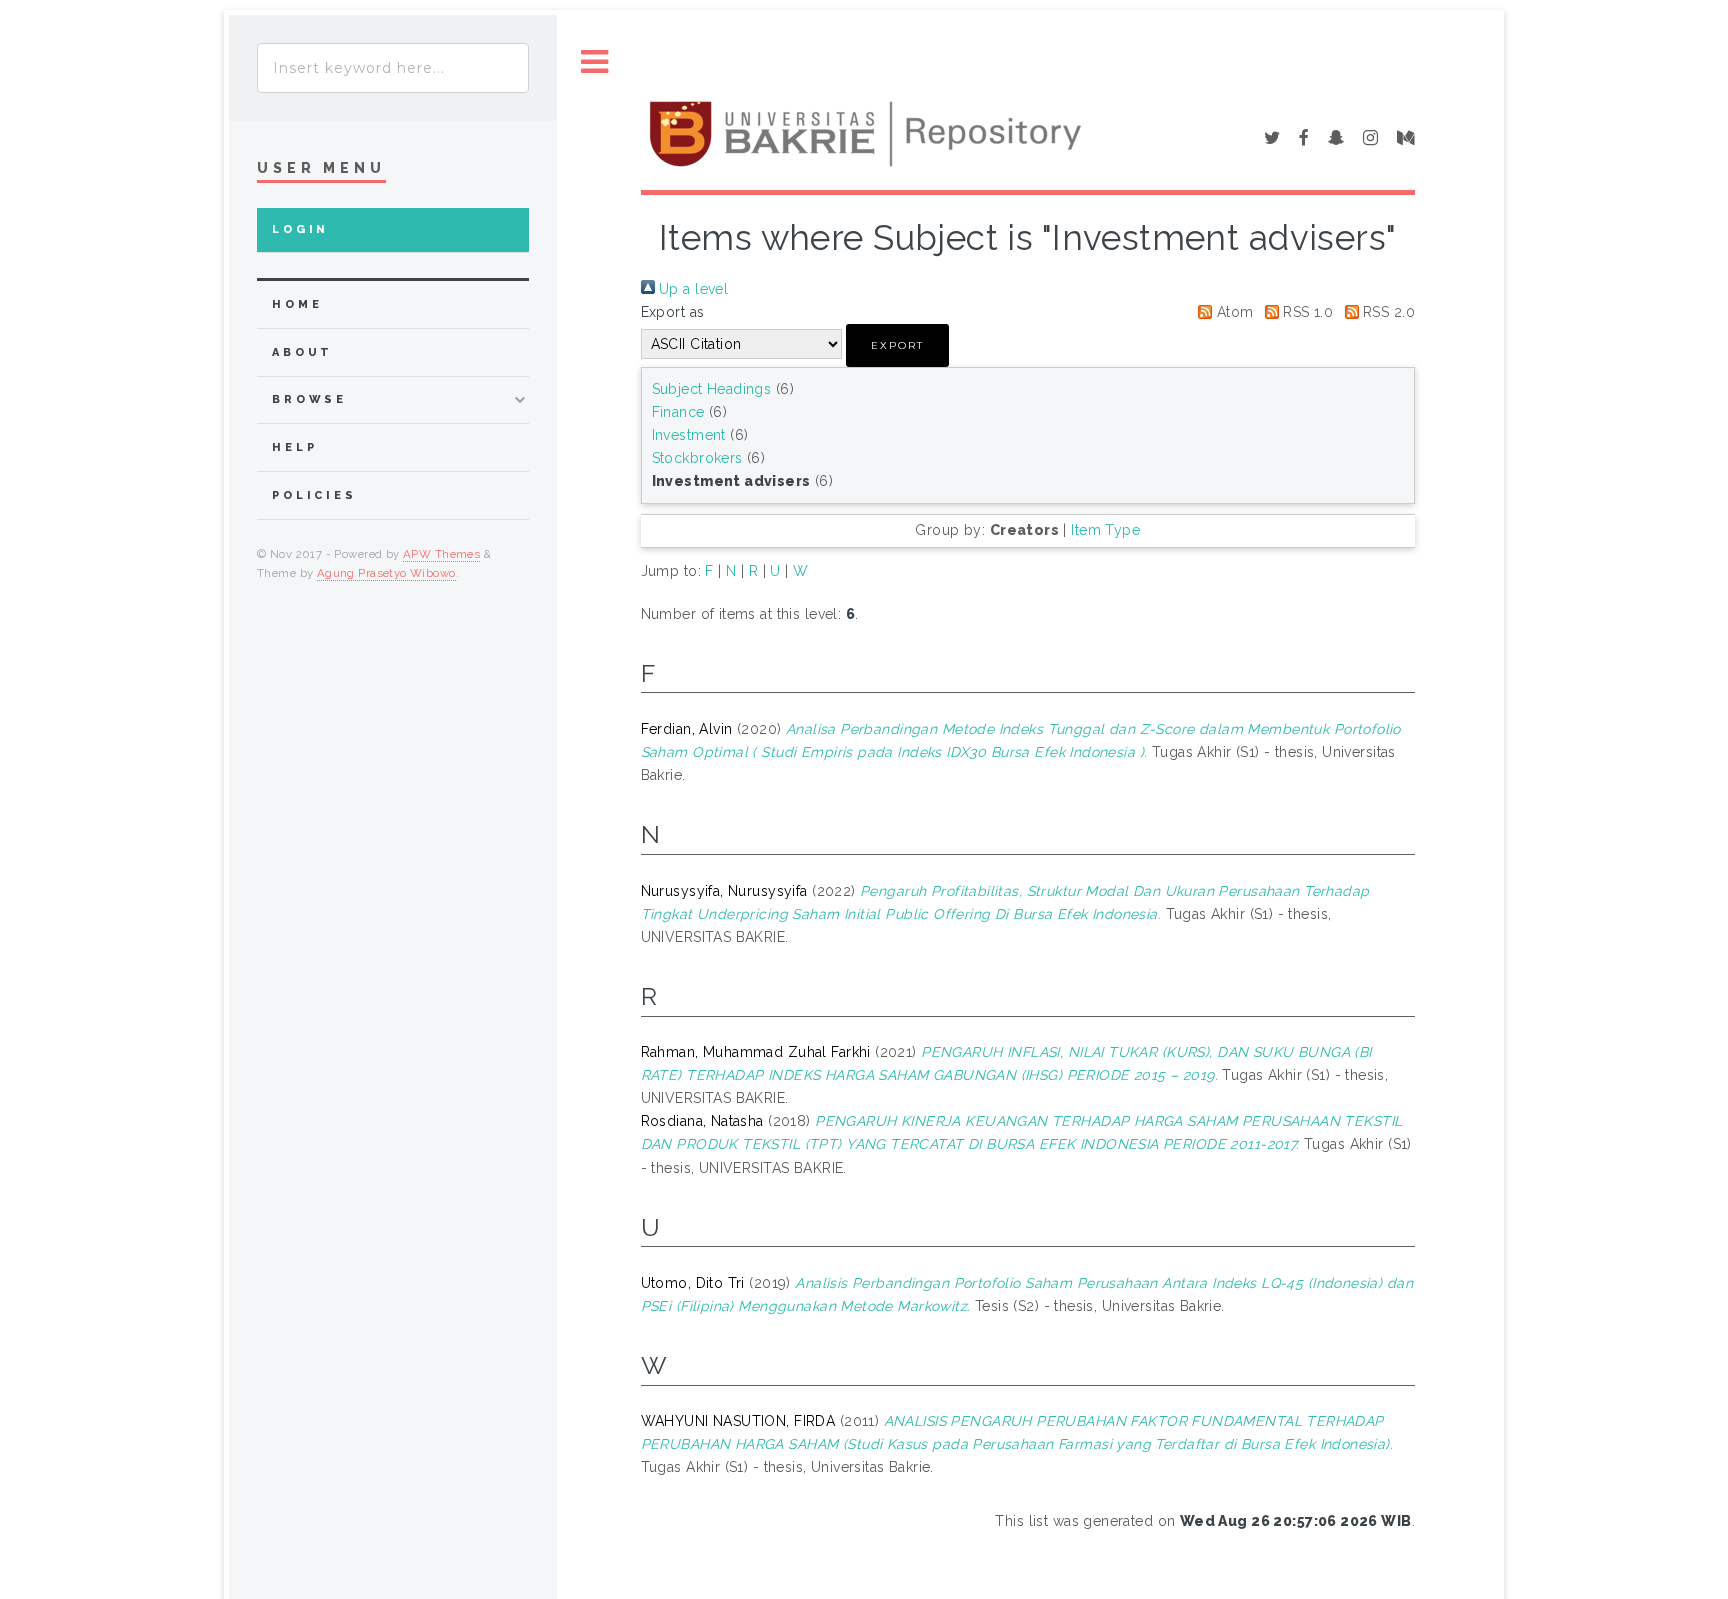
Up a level (692, 289)
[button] (897, 345)
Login (300, 229)
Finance (678, 412)
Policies (314, 495)
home (297, 304)
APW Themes (441, 554)
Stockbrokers (697, 458)
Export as (673, 312)
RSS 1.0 (1306, 312)
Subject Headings (712, 389)
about (302, 352)
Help (294, 447)
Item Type (1105, 530)
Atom (1232, 312)
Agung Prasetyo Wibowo (386, 573)
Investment (689, 435)
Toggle (595, 62)
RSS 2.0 (1387, 312)
